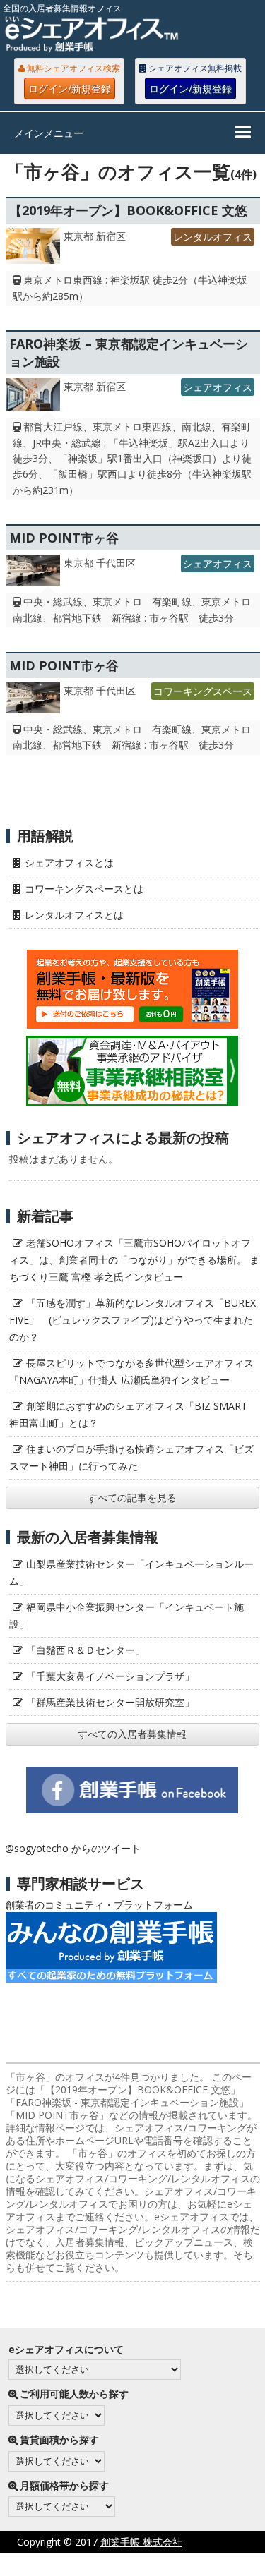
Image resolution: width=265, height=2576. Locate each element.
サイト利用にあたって (216, 2564)
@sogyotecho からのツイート (73, 1848)
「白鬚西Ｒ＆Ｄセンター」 (86, 1650)
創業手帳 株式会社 (141, 2542)
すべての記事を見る (132, 1498)
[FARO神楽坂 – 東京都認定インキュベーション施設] (33, 398)
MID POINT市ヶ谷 (64, 538)
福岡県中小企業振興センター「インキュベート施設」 (126, 1615)
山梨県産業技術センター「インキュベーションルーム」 (131, 1572)
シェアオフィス (218, 387)
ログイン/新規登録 (70, 89)
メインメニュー (49, 133)
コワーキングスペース (203, 691)
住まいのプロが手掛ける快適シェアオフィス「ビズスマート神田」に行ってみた (131, 1457)
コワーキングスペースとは (84, 889)
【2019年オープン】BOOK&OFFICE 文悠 (128, 210)
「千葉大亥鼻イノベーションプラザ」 (110, 1676)
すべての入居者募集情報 (132, 1734)
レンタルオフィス (213, 237)
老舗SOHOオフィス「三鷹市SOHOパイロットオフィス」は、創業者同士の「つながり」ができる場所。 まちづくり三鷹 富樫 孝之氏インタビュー (134, 1260)
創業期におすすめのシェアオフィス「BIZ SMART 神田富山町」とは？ (128, 1414)
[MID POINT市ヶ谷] (33, 574)
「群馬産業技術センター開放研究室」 (110, 1702)
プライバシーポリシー (97, 2564)
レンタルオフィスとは (74, 915)
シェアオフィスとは (69, 863)
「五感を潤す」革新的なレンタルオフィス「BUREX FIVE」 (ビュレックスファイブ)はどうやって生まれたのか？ (132, 1320)
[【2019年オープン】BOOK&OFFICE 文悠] (33, 250)
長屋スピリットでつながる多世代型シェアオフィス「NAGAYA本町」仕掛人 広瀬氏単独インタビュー (131, 1371)
